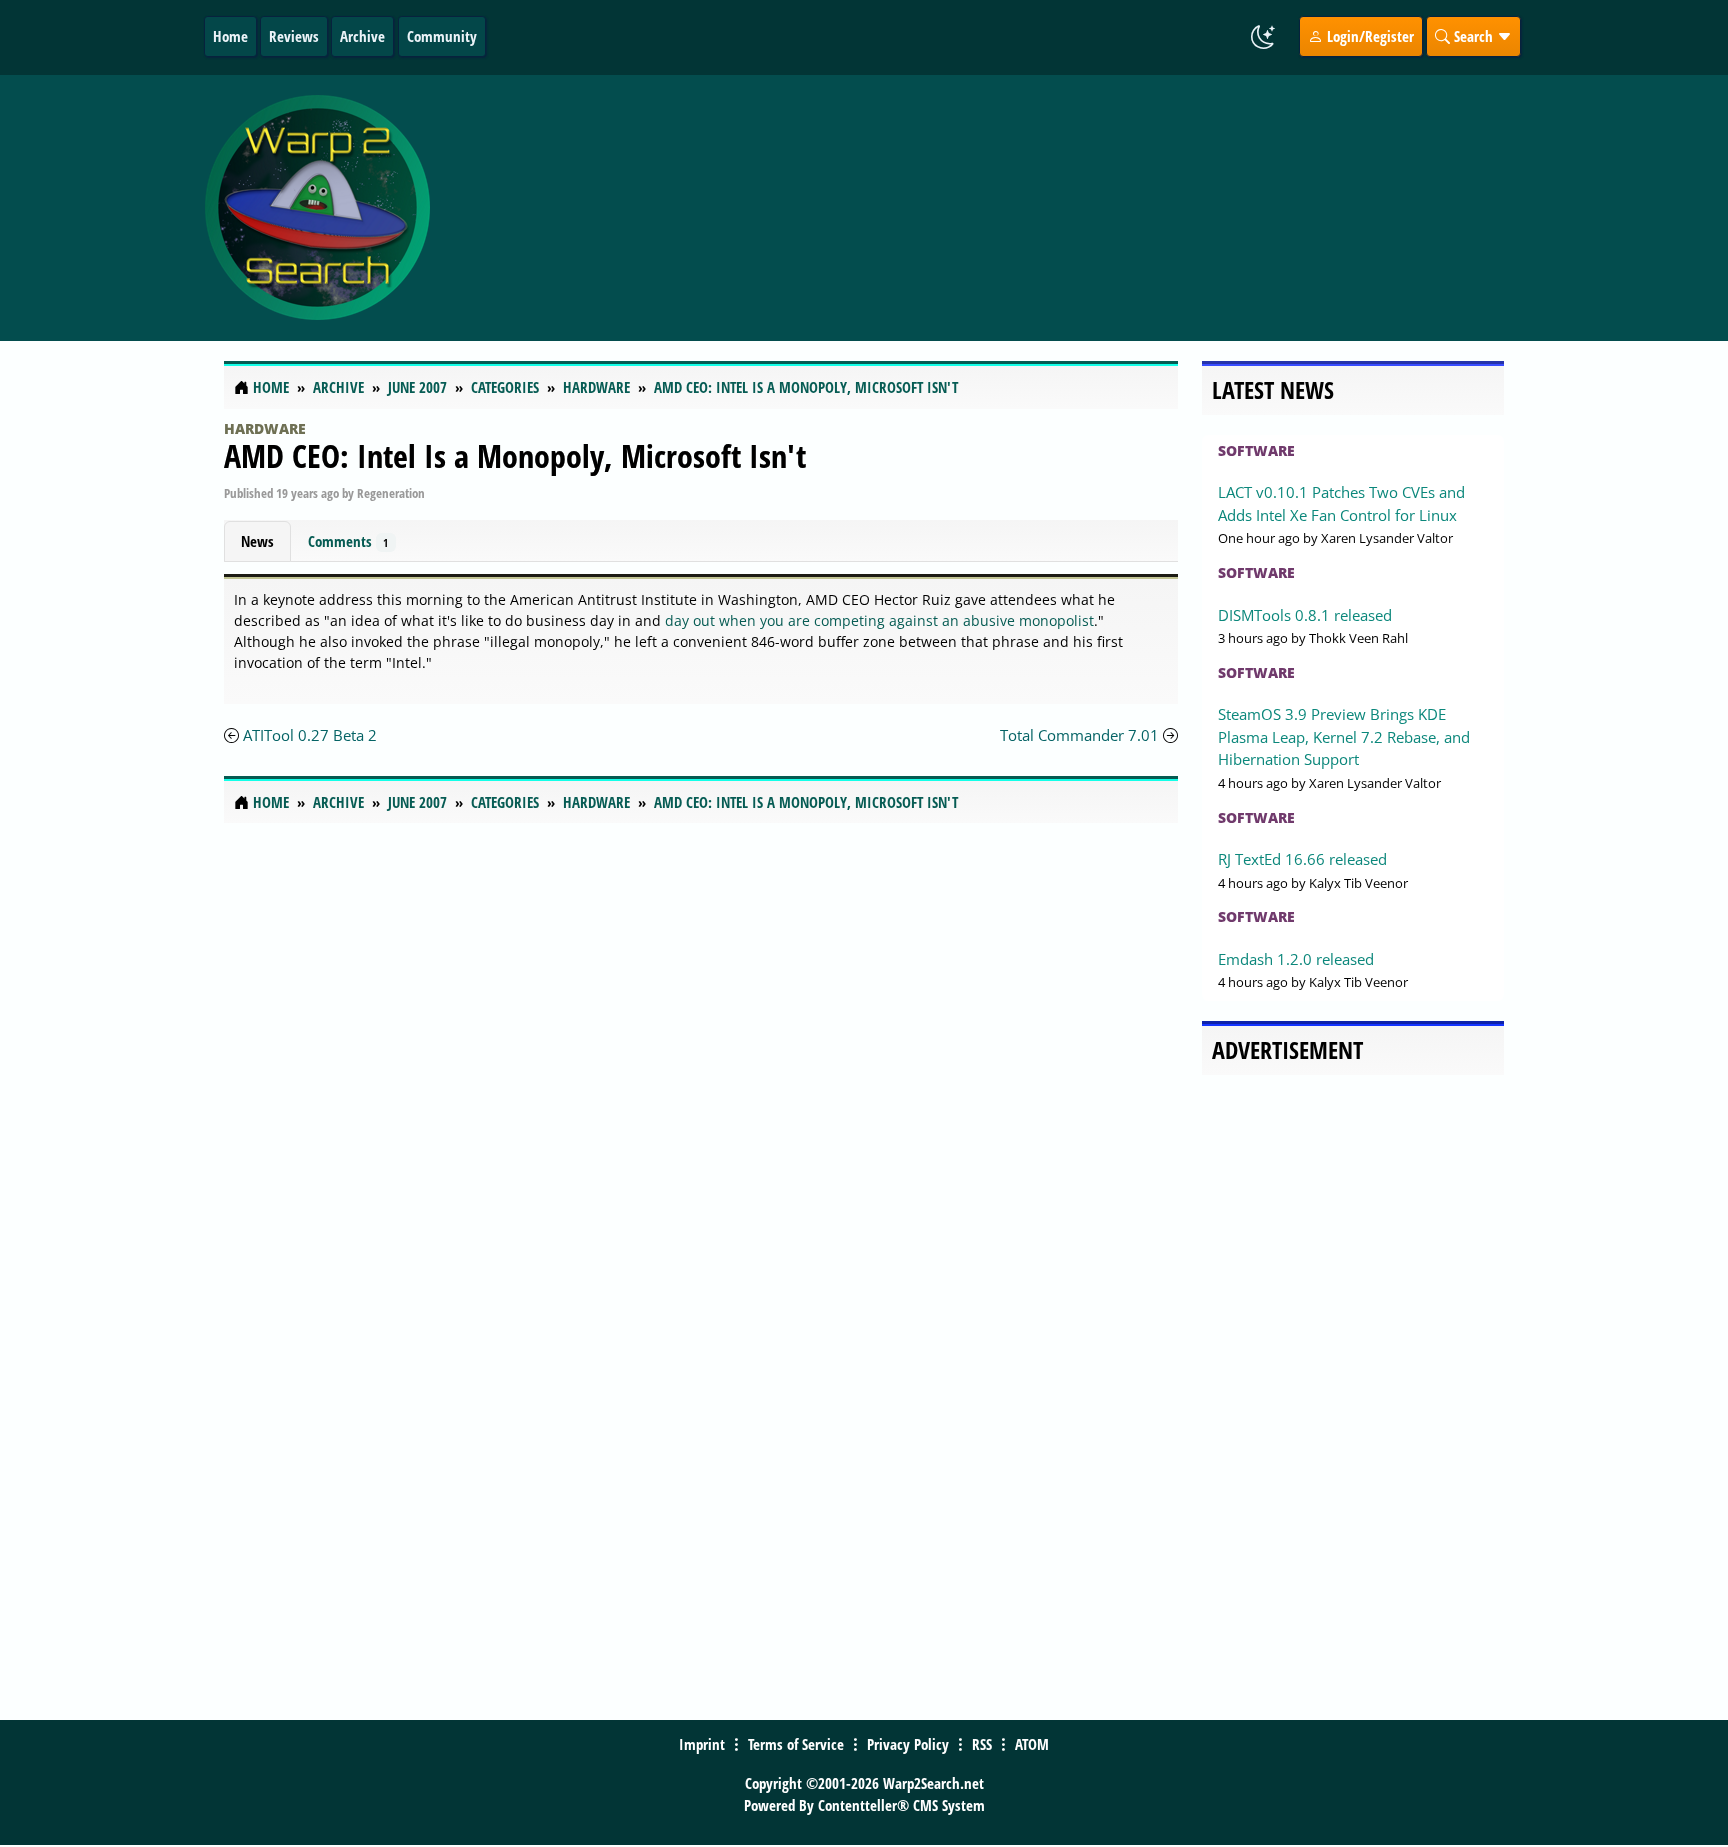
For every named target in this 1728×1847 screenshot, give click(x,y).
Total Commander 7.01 (1079, 735)
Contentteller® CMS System (901, 1805)
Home (230, 36)
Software (1256, 450)
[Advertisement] (983, 208)
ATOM (1032, 1744)
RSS (982, 1744)
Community (442, 36)
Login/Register (1368, 36)
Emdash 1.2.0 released (1296, 959)
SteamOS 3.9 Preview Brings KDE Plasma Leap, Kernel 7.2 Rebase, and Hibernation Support (1344, 736)
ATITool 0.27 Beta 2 (310, 735)
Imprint (702, 1744)
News (257, 541)
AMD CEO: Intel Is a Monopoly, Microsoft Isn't (515, 455)
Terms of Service (796, 1744)
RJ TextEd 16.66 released (1302, 859)
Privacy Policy (908, 1744)
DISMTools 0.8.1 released (1305, 615)
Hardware (265, 428)
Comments (348, 541)
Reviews (294, 36)
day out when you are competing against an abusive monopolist (879, 620)
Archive (362, 36)
